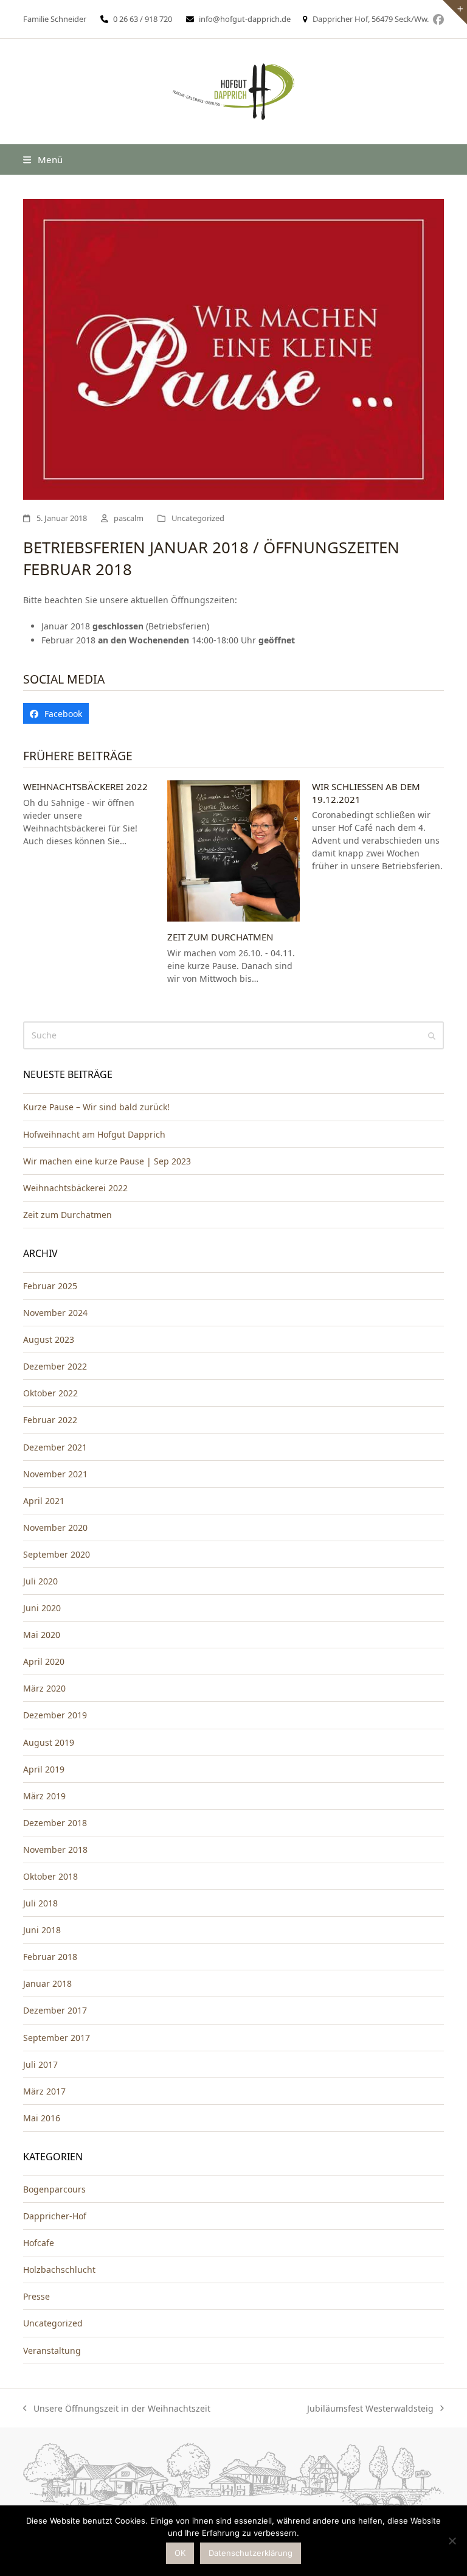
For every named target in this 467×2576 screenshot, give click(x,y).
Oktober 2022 (50, 1393)
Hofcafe (39, 2243)
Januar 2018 (47, 1983)
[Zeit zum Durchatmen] (233, 850)
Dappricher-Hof (55, 2216)
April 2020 (44, 1661)
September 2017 (57, 2038)
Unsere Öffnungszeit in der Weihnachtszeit (117, 2409)
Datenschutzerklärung (251, 2553)
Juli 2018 (40, 1903)
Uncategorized (198, 518)
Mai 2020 (42, 1635)
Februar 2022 (50, 1420)
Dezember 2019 (55, 1715)
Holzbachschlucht (59, 2270)
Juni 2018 (42, 1930)
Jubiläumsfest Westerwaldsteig (370, 2409)
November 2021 (55, 1474)
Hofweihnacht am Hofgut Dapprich (94, 1134)
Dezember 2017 (55, 2010)
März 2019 (44, 1796)
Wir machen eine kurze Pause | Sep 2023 (107, 1161)
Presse (36, 2296)
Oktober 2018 (50, 1876)
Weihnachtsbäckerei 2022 (85, 786)
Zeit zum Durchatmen (220, 937)
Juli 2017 (40, 2064)
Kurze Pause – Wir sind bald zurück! (96, 1107)
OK (180, 2553)
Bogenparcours (54, 2189)
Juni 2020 (42, 1608)
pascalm (129, 518)
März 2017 (44, 2091)
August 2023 (49, 1339)
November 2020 (55, 1528)
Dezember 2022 (55, 1366)
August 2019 (49, 1742)
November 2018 (55, 1850)
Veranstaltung (52, 2350)
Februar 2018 (50, 1957)
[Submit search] (432, 1035)
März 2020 (44, 1688)
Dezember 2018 (55, 1823)
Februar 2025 (50, 1286)
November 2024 (55, 1313)
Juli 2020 (40, 1581)
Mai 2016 (42, 2118)
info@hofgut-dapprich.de (245, 19)
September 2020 (57, 1554)
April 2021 (44, 1501)
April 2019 (44, 1769)
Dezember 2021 (55, 1447)
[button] (43, 159)
